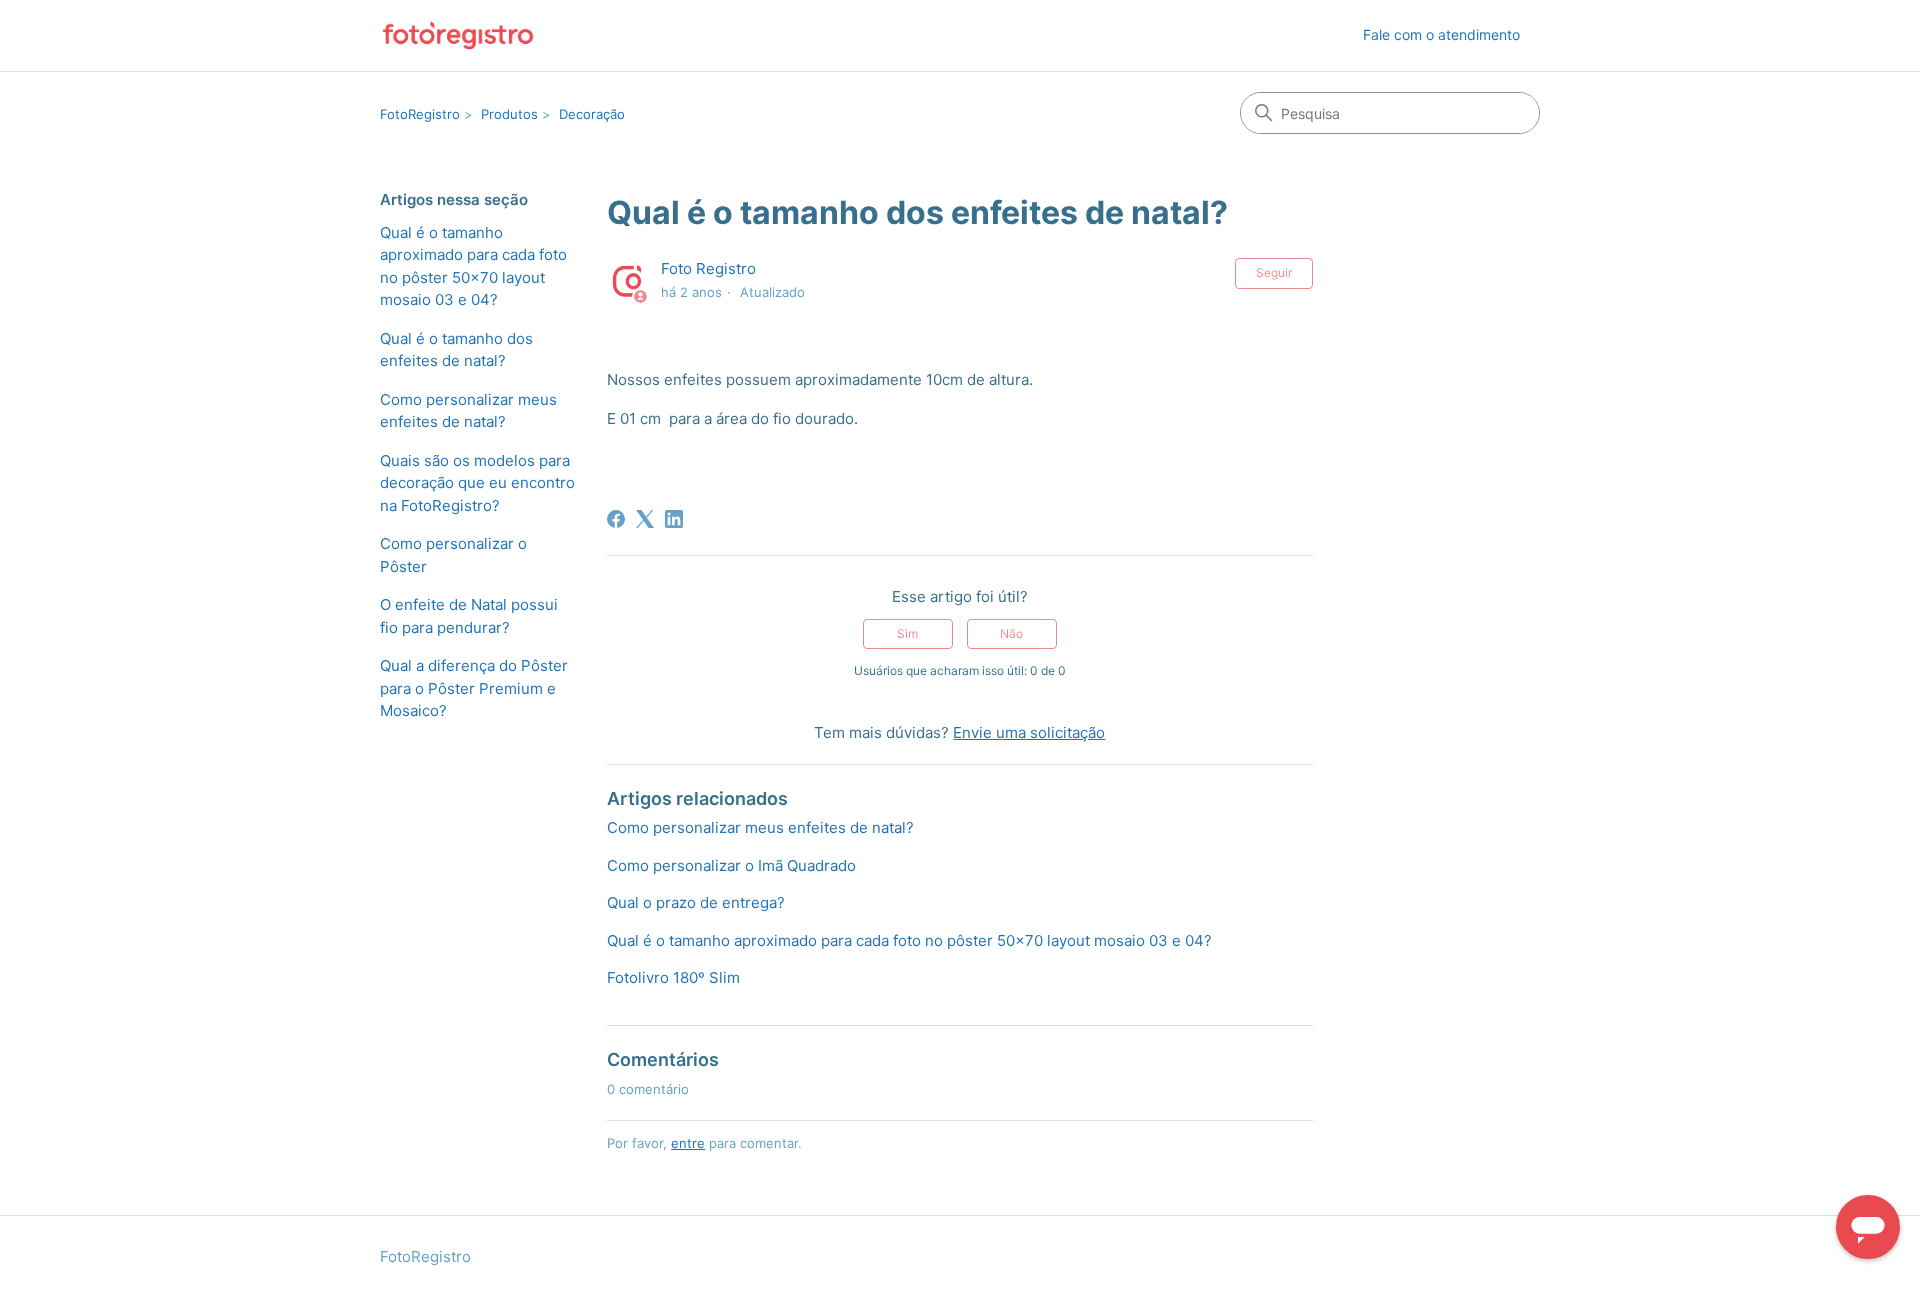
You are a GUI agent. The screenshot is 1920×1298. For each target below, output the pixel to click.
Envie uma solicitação (1029, 732)
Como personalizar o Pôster (453, 555)
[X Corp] (645, 519)
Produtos (509, 114)
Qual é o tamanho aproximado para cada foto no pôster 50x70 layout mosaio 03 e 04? (473, 266)
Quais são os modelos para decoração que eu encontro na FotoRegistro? (477, 483)
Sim (907, 633)
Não (1011, 633)
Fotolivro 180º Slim (673, 977)
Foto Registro (708, 268)
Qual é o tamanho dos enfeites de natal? (456, 350)
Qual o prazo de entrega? (696, 902)
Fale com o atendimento (1441, 34)
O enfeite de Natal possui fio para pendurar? (469, 616)
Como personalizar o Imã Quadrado (731, 865)
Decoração (592, 114)
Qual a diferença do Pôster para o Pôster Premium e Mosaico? (474, 688)
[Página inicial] (458, 35)
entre (688, 1143)
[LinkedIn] (674, 519)
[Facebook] (616, 519)
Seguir (1274, 272)
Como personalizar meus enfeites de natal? (468, 411)
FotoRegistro (420, 114)
